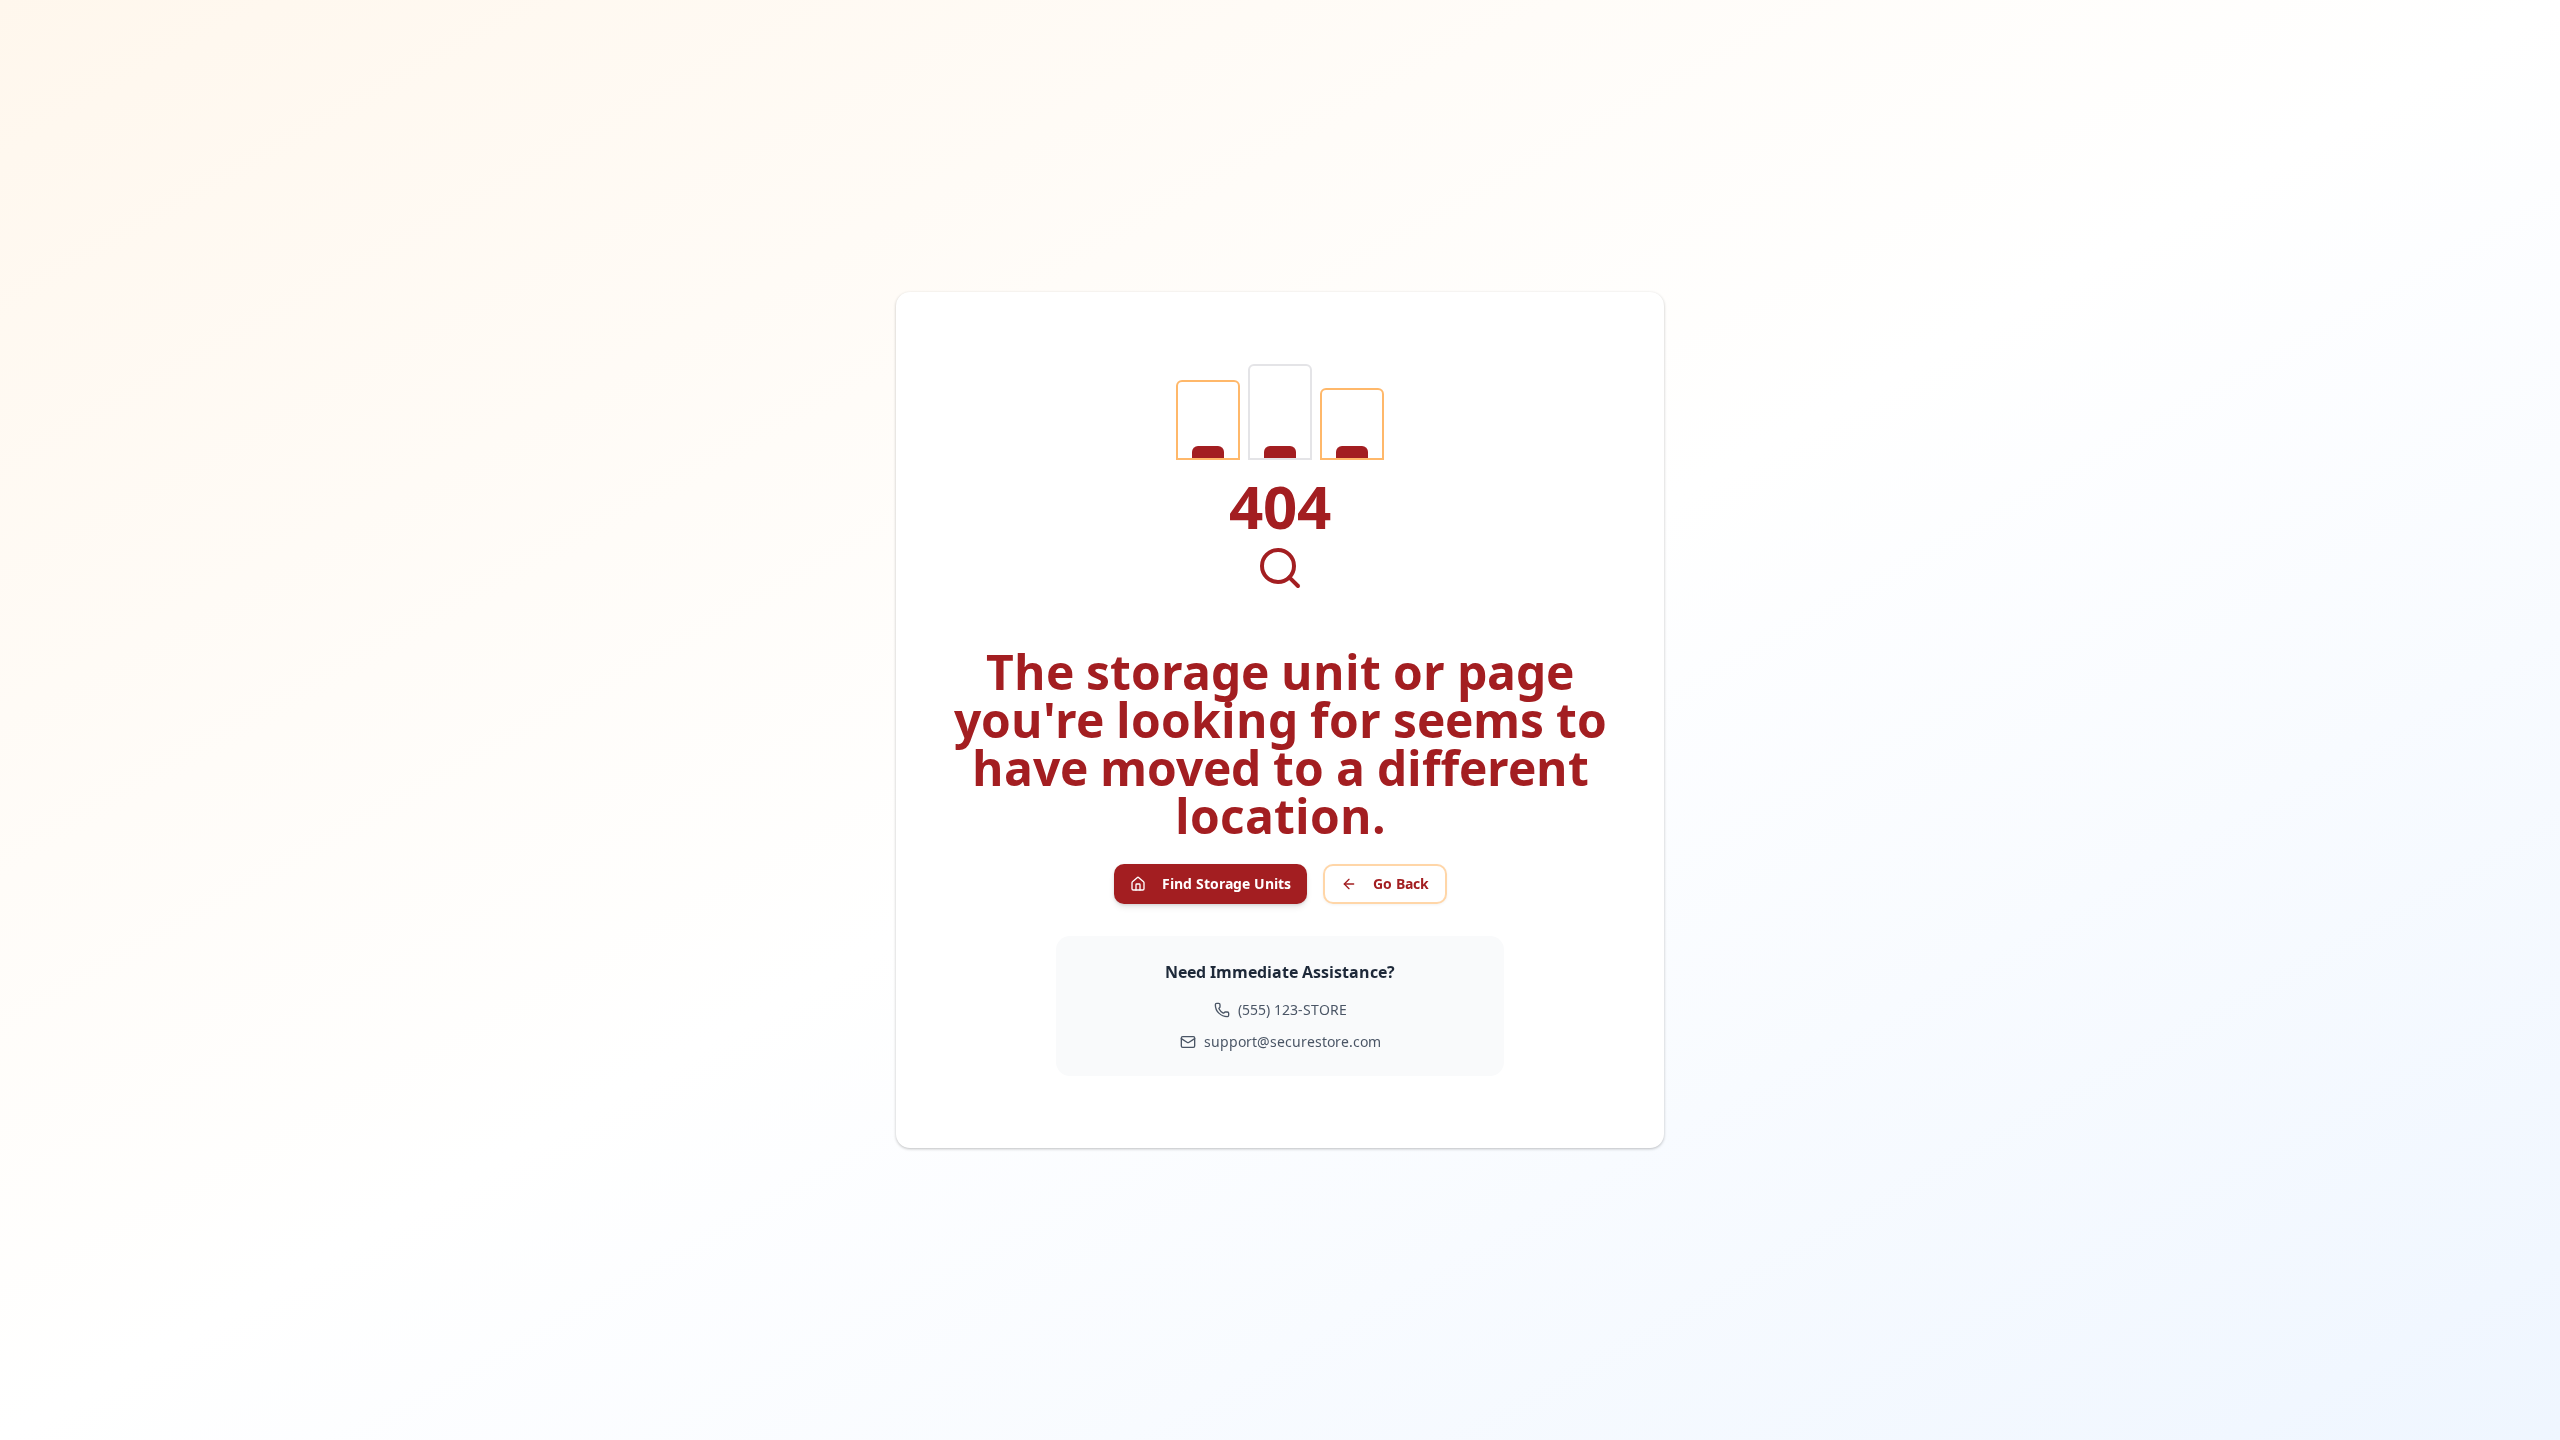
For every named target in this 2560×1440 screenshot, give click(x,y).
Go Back (1401, 883)
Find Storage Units (1226, 883)
